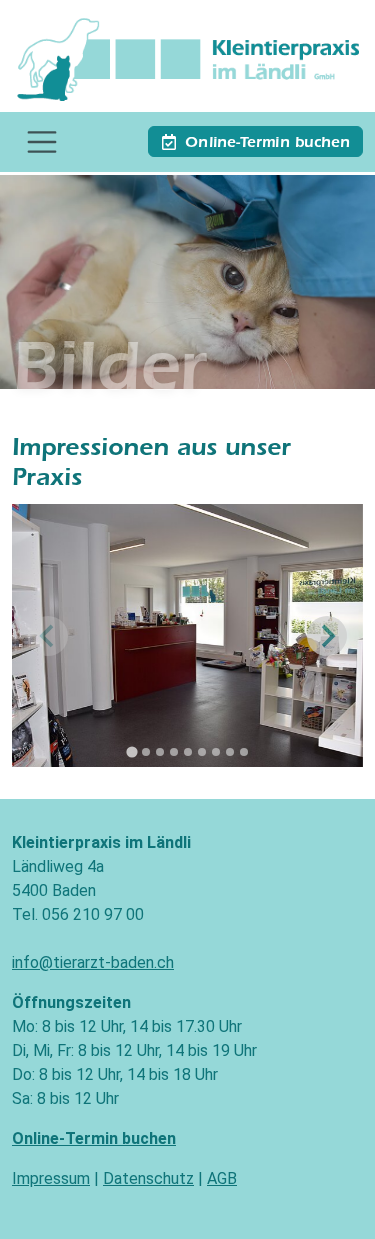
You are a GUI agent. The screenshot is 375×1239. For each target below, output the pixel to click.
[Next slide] (327, 636)
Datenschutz (148, 1178)
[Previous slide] (48, 636)
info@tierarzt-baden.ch (93, 962)
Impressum (51, 1178)
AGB (222, 1178)
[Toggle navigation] (42, 142)
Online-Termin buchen (267, 144)
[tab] (131, 752)
